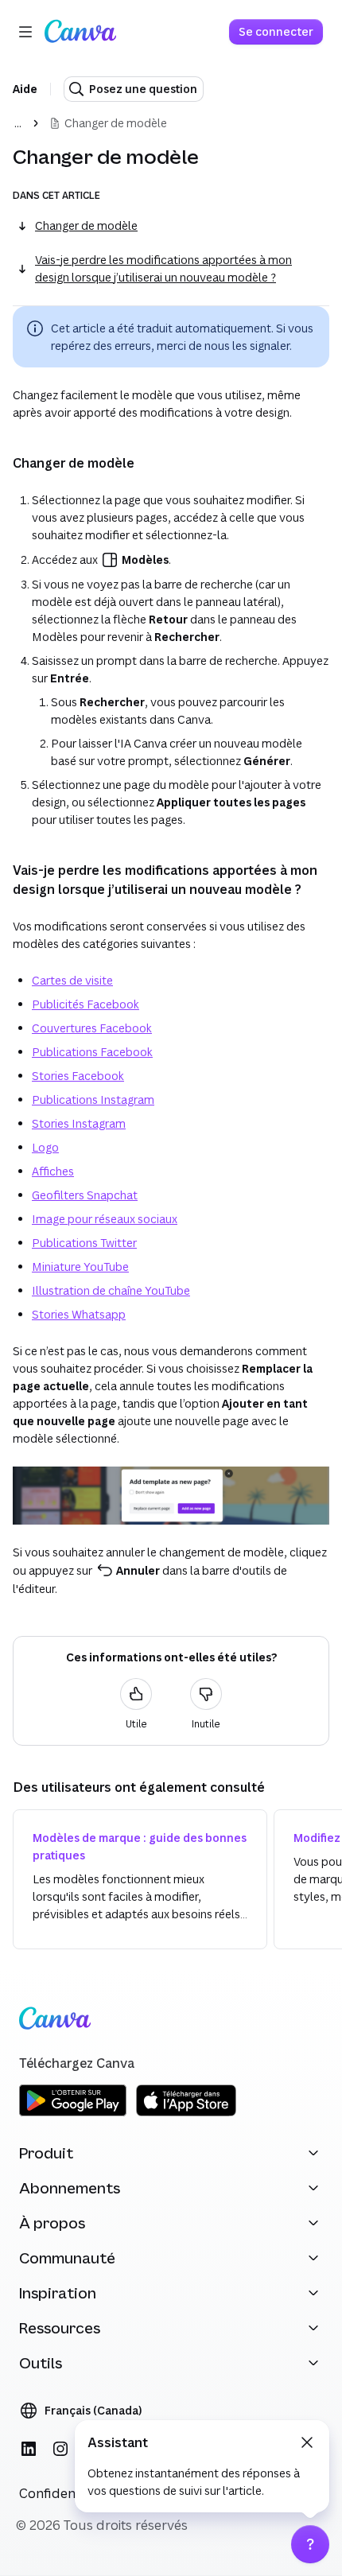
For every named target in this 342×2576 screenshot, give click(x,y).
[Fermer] (307, 2442)
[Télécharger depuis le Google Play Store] (73, 2114)
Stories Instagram (79, 1123)
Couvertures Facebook (92, 1028)
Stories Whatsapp (79, 1314)
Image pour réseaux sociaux (105, 1219)
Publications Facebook (92, 1052)
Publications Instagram (93, 1100)
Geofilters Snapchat (85, 1195)
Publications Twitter (84, 1243)
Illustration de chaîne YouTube (111, 1290)
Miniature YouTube (80, 1267)
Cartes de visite (72, 980)
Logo (45, 1147)
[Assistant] (310, 2544)
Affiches (53, 1171)
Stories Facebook (78, 1076)
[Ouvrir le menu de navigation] (25, 32)
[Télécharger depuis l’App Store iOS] (187, 2114)
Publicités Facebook (85, 1004)
